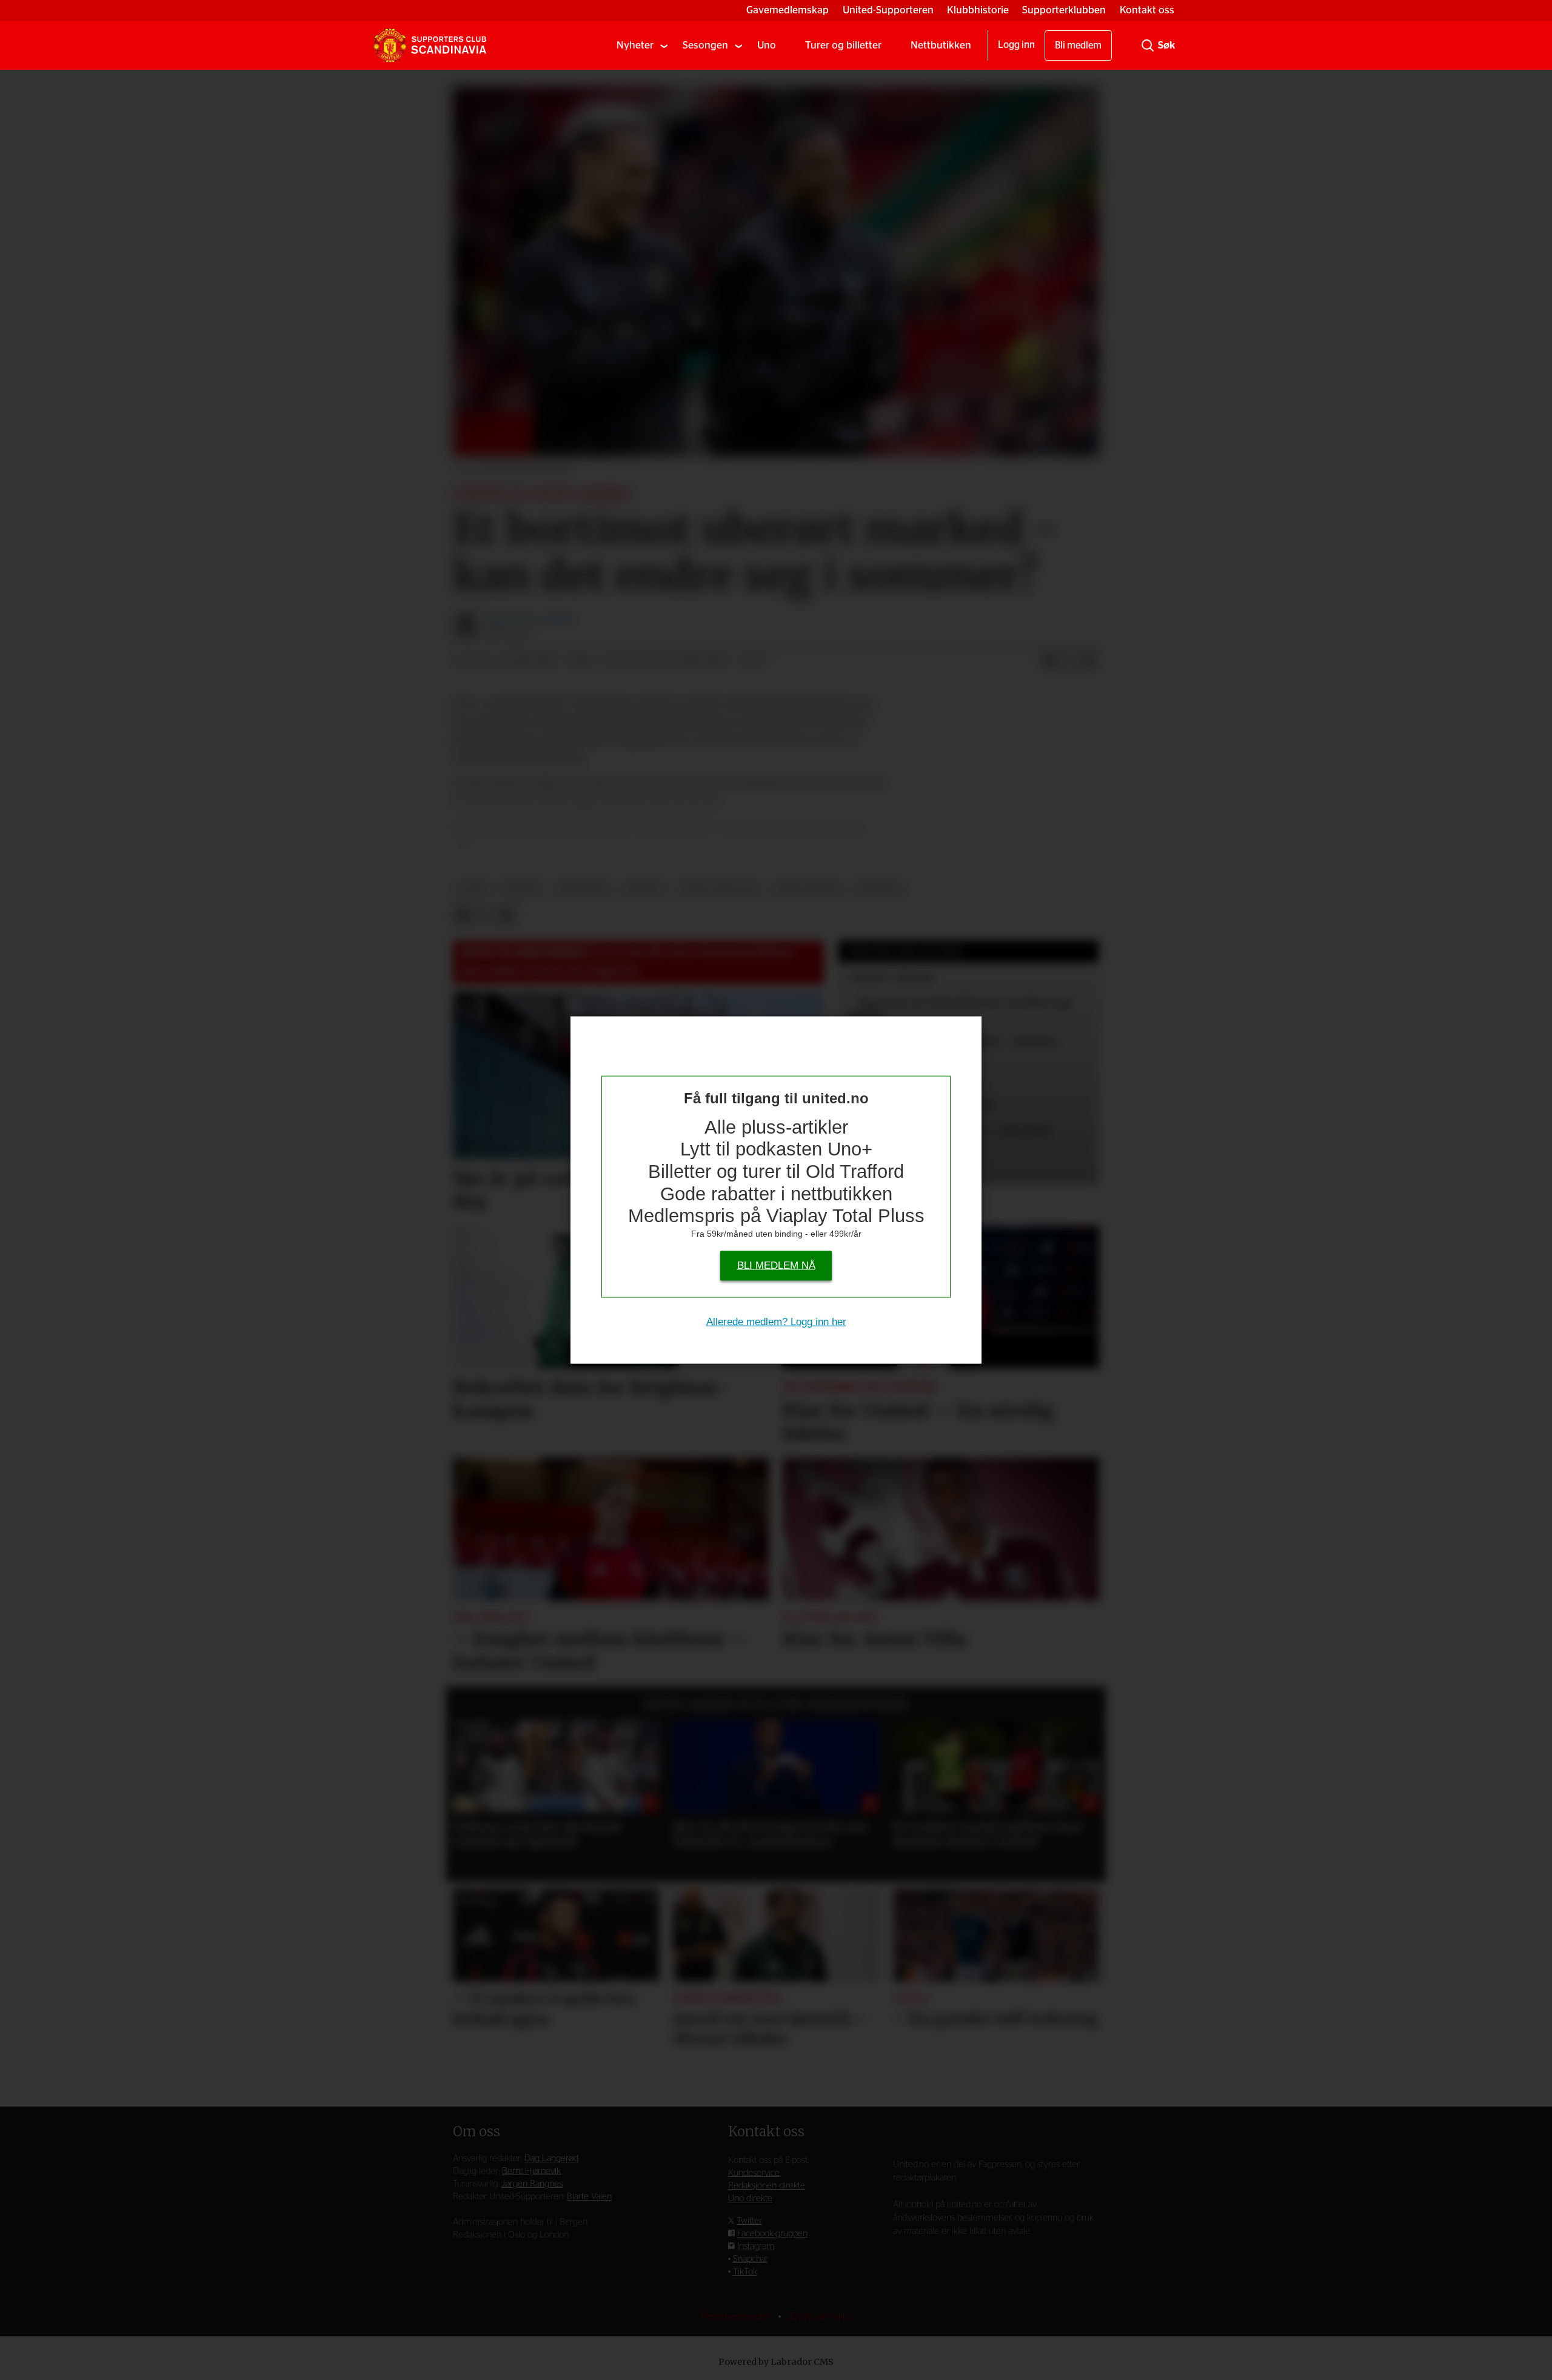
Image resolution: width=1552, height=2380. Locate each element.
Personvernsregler (737, 2317)
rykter (521, 889)
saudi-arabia (808, 889)
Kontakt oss (1147, 10)
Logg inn (1016, 45)
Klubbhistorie (978, 10)
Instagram (756, 2246)
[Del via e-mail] (1089, 661)
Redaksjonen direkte (767, 2186)
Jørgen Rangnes (532, 2184)
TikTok (745, 2272)
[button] (476, 1777)
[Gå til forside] (430, 45)
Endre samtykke (821, 2317)
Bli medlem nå (776, 1265)
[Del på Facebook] (1050, 661)
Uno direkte (750, 2198)
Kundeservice (754, 2173)
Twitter (749, 2221)
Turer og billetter (843, 45)
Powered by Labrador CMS (776, 2362)
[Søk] (1148, 45)
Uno (767, 45)
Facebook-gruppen (772, 2234)
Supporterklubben (1064, 10)
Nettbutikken (941, 45)
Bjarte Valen (589, 2197)
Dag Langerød (551, 2158)
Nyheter (635, 45)
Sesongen (705, 45)
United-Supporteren (888, 10)
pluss (474, 889)
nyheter (878, 889)
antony (644, 889)
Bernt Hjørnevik (531, 2171)
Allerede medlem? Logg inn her (776, 1321)
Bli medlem (1078, 45)
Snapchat (750, 2259)
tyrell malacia (719, 889)
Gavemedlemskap (788, 10)
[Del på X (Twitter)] (1069, 661)
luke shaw (582, 889)
